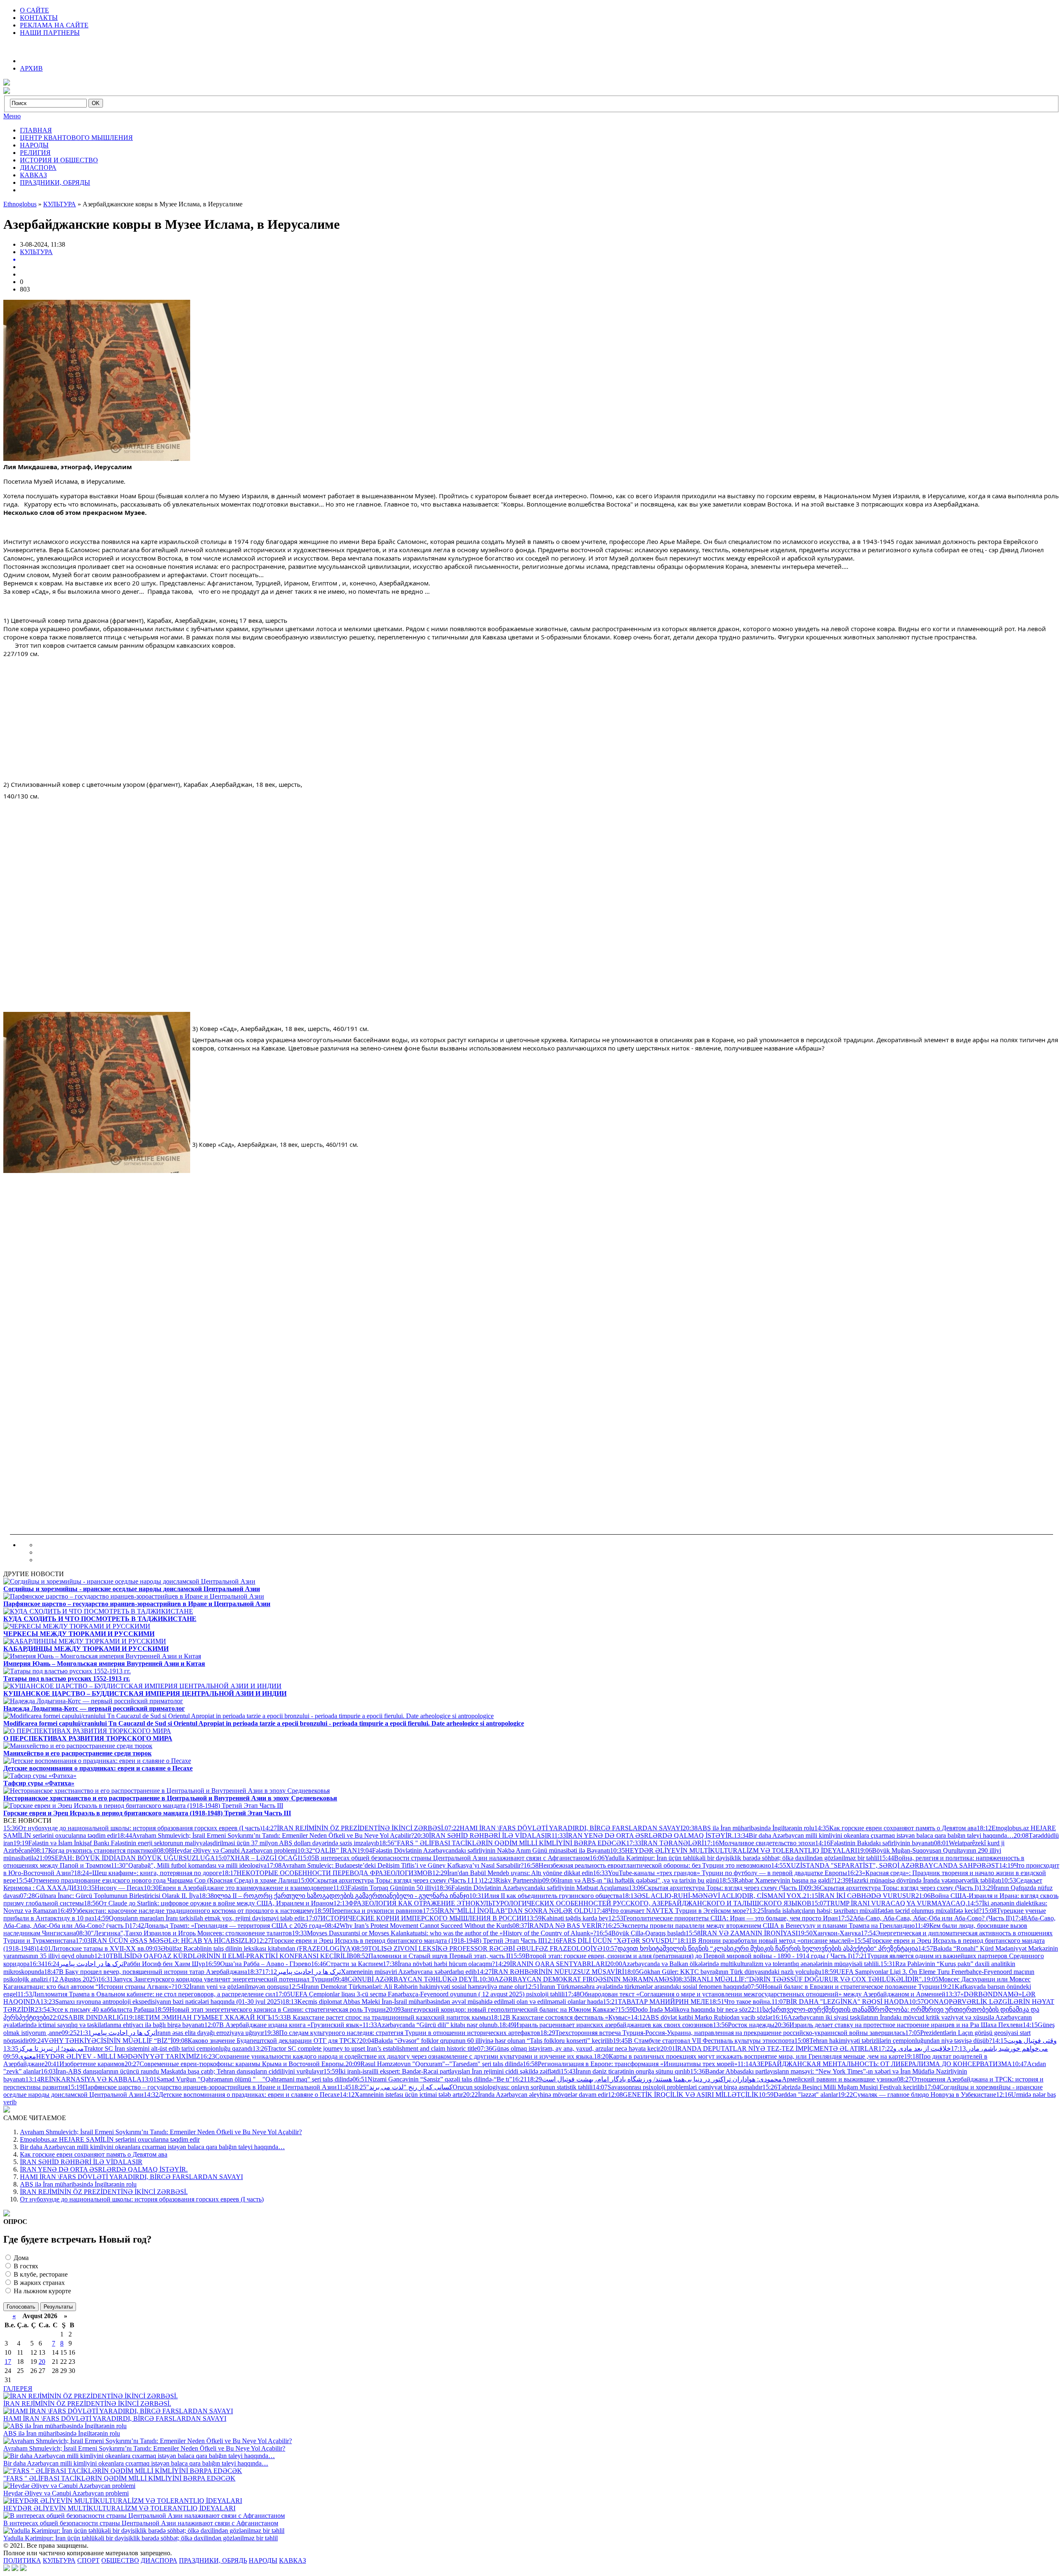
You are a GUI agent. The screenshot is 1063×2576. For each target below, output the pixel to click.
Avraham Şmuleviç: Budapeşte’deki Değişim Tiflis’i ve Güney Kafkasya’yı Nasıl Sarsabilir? (395, 1865)
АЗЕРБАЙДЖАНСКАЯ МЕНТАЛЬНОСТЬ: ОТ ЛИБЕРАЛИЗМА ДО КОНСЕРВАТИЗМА (875, 2064)
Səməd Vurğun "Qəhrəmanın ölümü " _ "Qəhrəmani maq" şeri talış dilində (247, 2079)
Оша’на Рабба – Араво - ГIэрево (258, 1964)
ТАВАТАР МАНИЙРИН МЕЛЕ (656, 2002)
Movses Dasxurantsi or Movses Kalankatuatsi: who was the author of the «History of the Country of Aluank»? (444, 1933)
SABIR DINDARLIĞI (88, 2017)
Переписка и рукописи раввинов (369, 1911)
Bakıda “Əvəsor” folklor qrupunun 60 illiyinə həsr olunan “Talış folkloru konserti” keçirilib (486, 2041)
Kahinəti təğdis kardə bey (567, 1918)
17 (8, 2362)
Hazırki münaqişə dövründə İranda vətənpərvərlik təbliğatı (917, 1880)
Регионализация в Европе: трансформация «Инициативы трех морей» (630, 2064)
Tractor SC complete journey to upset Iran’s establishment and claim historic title (365, 2048)
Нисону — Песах (112, 1888)
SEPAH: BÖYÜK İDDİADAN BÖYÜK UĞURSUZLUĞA (126, 1858)
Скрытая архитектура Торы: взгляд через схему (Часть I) (892, 1888)
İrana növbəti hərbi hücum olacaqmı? (439, 1964)
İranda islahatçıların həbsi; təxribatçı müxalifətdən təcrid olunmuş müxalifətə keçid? (865, 1911)
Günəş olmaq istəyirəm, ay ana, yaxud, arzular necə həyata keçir (569, 2048)
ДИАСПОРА (38, 168)
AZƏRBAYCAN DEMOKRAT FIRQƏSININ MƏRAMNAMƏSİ (577, 1979)
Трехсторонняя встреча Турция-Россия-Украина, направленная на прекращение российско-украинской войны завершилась (723, 2033)
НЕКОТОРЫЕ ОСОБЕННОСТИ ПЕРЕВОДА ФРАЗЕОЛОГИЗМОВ (327, 1873)
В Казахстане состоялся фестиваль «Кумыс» (561, 2017)
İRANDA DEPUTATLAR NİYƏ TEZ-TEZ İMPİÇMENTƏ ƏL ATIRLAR (769, 2048)
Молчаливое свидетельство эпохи (759, 1843)
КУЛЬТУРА (36, 252)
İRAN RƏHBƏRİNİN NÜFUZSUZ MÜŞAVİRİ (550, 1972)
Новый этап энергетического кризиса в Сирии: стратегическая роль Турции (270, 2009)
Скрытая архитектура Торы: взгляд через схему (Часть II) (717, 1888)
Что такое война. (740, 2002)
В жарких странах (38, 2283)
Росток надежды (744, 2025)
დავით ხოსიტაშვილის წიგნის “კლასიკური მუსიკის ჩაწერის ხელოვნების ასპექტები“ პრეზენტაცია (760, 1948)
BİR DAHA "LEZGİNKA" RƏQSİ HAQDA (840, 2002)
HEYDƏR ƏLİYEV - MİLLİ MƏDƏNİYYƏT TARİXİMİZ (102, 2056)
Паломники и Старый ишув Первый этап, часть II (432, 1956)
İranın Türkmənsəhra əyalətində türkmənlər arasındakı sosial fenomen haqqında (636, 1987)
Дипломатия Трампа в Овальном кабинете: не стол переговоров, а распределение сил (146, 1994)
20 (42, 2362)
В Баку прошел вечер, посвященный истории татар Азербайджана (146, 1972)
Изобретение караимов (85, 2064)
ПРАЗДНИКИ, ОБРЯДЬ (213, 2560)
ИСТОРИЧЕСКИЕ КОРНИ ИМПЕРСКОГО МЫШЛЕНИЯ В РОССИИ (416, 1918)
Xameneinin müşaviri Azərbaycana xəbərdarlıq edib (369, 1972)
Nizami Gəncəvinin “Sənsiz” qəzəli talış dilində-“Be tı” (432, 2079)
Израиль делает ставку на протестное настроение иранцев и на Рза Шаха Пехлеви (899, 2025)
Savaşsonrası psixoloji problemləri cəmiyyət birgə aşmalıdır (677, 2087)
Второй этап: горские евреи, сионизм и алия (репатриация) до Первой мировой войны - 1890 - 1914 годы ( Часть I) (681, 1956)
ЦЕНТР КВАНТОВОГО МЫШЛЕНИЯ (76, 138)
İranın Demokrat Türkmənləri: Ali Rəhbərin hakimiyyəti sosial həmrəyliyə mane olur (407, 1987)
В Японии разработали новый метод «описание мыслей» (766, 1941)
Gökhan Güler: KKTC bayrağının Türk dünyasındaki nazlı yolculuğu (723, 1972)
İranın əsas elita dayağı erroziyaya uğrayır (170, 2033)
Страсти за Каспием (347, 1964)
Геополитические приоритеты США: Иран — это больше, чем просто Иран (723, 1918)
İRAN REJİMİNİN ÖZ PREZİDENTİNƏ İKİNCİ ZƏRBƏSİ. (353, 1828)
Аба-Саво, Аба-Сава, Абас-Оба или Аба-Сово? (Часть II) (925, 1918)
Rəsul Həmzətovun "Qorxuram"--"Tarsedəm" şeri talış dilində (434, 2064)
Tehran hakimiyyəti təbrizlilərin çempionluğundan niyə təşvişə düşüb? (893, 2041)
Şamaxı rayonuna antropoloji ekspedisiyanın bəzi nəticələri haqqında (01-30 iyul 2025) (161, 2002)
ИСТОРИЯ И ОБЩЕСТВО (59, 160)
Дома (20, 2258)
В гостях (25, 2266)
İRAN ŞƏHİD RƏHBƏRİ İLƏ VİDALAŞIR (483, 1835)
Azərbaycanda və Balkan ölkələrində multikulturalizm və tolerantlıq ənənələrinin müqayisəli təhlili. (744, 1964)
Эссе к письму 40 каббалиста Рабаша (95, 2009)
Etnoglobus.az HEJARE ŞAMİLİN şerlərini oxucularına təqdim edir (110, 2139)
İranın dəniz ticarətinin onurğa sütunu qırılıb (625, 2071)
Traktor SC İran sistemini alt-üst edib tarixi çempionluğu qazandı (128, 2048)
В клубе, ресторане (40, 2274)
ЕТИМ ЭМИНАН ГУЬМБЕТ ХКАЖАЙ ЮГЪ (199, 2017)
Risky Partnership (512, 1880)
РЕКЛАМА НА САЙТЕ (54, 25)
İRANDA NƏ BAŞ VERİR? (559, 1926)
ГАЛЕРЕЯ (18, 2389)
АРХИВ (31, 68)
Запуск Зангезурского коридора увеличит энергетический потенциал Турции (215, 1979)
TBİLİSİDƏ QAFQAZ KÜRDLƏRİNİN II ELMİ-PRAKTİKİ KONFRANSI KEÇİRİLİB (224, 1956)
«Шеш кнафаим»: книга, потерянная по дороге (148, 1873)
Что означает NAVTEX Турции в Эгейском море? (671, 1911)
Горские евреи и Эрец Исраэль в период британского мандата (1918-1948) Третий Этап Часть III (400, 1941)
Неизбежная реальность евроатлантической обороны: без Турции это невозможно (647, 1865)
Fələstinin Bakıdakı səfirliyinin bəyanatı (874, 1843)
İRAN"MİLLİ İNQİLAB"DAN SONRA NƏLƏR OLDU (508, 1911)
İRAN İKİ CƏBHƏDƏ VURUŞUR (859, 1896)
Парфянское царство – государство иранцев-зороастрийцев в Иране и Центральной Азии (202, 2087)
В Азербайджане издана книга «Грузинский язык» (283, 2025)
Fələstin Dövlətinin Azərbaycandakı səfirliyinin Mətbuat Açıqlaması (533, 1888)
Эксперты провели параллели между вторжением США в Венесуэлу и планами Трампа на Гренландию (760, 1926)
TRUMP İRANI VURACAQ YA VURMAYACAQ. (889, 1903)
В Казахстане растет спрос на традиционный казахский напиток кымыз (381, 2017)
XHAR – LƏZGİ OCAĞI (257, 1858)
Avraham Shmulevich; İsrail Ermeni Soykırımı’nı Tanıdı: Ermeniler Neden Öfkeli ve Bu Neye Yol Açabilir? (266, 1835)
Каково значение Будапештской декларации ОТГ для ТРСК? (266, 2041)
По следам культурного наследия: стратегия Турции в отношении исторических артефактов (402, 2033)
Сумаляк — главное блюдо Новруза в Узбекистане (917, 2095)
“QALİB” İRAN (327, 1850)
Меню (12, 116)
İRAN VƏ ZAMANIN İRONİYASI (742, 1933)
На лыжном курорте (42, 2291)
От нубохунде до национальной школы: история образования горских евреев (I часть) (133, 1828)
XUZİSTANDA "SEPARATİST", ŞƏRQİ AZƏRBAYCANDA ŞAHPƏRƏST (885, 1865)
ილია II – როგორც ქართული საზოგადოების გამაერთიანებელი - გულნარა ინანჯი (334, 1896)
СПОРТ (88, 2560)
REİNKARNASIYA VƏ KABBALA (83, 2079)
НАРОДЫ (34, 145)
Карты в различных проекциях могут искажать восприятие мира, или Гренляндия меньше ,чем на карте (749, 2056)
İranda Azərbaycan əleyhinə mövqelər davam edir (535, 2095)
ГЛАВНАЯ (36, 130)
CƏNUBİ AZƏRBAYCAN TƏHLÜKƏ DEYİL (406, 1979)
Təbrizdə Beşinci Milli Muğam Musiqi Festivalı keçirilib (843, 2087)
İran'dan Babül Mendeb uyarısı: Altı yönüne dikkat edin (513, 1873)
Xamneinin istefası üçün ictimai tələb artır (401, 2095)
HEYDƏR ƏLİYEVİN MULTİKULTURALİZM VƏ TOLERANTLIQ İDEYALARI (734, 1850)
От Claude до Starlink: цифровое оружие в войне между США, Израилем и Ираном (209, 1903)
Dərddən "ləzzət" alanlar (798, 2095)
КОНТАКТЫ (39, 18)
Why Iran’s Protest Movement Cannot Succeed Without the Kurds (419, 1926)
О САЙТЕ (34, 10)
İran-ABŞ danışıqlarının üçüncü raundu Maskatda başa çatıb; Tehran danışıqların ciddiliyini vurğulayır (182, 2071)
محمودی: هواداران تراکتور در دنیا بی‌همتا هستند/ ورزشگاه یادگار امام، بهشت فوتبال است (647, 2079)
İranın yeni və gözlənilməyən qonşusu (231, 1987)
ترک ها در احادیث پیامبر (76, 1964)
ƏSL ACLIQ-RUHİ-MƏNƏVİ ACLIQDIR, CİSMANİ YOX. (713, 1896)
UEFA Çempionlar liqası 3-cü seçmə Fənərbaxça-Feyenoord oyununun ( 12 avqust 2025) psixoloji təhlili (420, 1994)
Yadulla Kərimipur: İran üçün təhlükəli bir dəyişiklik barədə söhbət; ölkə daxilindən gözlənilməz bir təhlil (734, 1858)
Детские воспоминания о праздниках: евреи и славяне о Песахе (242, 2095)
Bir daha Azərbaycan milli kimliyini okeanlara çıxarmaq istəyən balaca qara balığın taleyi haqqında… (874, 1835)
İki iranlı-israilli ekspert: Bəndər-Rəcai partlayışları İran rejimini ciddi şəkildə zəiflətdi (442, 2071)
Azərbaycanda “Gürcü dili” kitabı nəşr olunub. (431, 2025)
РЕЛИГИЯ (35, 153)
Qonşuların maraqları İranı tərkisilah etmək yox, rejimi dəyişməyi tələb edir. (200, 1918)
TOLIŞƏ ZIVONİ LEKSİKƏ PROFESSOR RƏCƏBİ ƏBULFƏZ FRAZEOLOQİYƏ (478, 1948)
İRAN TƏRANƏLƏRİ (665, 1843)
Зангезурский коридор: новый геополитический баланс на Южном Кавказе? (502, 2009)
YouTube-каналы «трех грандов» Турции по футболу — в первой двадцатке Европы (720, 1873)
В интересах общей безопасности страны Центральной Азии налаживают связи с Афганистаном (445, 1858)
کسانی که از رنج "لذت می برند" (395, 2087)
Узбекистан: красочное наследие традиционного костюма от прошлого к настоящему (186, 1911)
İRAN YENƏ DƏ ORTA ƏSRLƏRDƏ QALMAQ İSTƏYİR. (643, 1835)
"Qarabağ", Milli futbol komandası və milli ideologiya (189, 1865)
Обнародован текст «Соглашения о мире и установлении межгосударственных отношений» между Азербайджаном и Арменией (755, 1994)
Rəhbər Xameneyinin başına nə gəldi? (776, 1880)
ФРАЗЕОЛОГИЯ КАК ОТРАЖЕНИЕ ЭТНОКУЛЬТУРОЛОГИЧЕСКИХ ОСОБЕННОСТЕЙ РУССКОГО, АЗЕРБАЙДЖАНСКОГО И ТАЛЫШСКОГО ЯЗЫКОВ (572, 1903)
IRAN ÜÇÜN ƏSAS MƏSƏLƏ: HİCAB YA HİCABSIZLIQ (166, 1941)
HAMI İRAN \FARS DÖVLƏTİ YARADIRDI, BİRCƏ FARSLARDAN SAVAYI (564, 1828)
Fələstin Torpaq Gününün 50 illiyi (385, 1888)
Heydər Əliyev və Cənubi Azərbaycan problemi (227, 1850)
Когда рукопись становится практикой (95, 1850)
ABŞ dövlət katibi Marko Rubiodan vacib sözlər (702, 2017)
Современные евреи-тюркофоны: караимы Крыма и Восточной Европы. (235, 2064)
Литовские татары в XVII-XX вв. (91, 1948)
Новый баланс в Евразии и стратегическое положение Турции (844, 1987)
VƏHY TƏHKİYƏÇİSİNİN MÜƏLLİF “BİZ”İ (101, 2041)
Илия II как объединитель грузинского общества (546, 1896)
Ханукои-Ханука (829, 1933)
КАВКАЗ (33, 175)
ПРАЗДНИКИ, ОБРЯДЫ (55, 182)
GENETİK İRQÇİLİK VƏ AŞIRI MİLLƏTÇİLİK (683, 2095)
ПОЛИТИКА (22, 2560)
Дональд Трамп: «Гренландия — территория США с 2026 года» (227, 1926)
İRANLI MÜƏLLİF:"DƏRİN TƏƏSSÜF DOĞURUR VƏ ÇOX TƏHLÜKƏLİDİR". (799, 1979)
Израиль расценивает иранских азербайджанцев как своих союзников (606, 2025)
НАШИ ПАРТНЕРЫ (50, 33)
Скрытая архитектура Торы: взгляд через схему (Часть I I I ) (389, 1880)
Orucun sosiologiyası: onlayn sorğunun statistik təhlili (472, 2087)
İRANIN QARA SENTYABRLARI (551, 1964)
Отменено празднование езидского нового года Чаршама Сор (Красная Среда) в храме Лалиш (157, 1880)
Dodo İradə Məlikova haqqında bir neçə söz (683, 2009)
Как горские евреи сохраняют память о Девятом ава (895, 1828)
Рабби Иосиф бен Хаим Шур (125, 1964)
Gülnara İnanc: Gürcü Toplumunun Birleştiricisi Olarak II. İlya (109, 1896)
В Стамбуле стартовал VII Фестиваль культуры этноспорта (704, 2041)
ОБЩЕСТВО (120, 2560)
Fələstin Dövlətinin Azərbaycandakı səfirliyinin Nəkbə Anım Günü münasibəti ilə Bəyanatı (484, 1850)
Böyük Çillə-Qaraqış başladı (641, 1933)
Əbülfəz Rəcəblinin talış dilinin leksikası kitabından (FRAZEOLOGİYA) (249, 1948)
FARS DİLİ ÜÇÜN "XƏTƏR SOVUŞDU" (611, 1941)
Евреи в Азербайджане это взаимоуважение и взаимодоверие (238, 1888)
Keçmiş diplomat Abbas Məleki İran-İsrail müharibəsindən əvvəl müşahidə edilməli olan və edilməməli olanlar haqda (443, 2002)
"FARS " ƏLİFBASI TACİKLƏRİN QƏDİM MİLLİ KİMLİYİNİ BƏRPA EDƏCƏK (503, 1843)
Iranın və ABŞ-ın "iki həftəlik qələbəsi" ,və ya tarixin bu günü (631, 1880)
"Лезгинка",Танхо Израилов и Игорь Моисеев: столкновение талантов (184, 1933)
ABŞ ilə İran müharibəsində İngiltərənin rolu (748, 1828)
